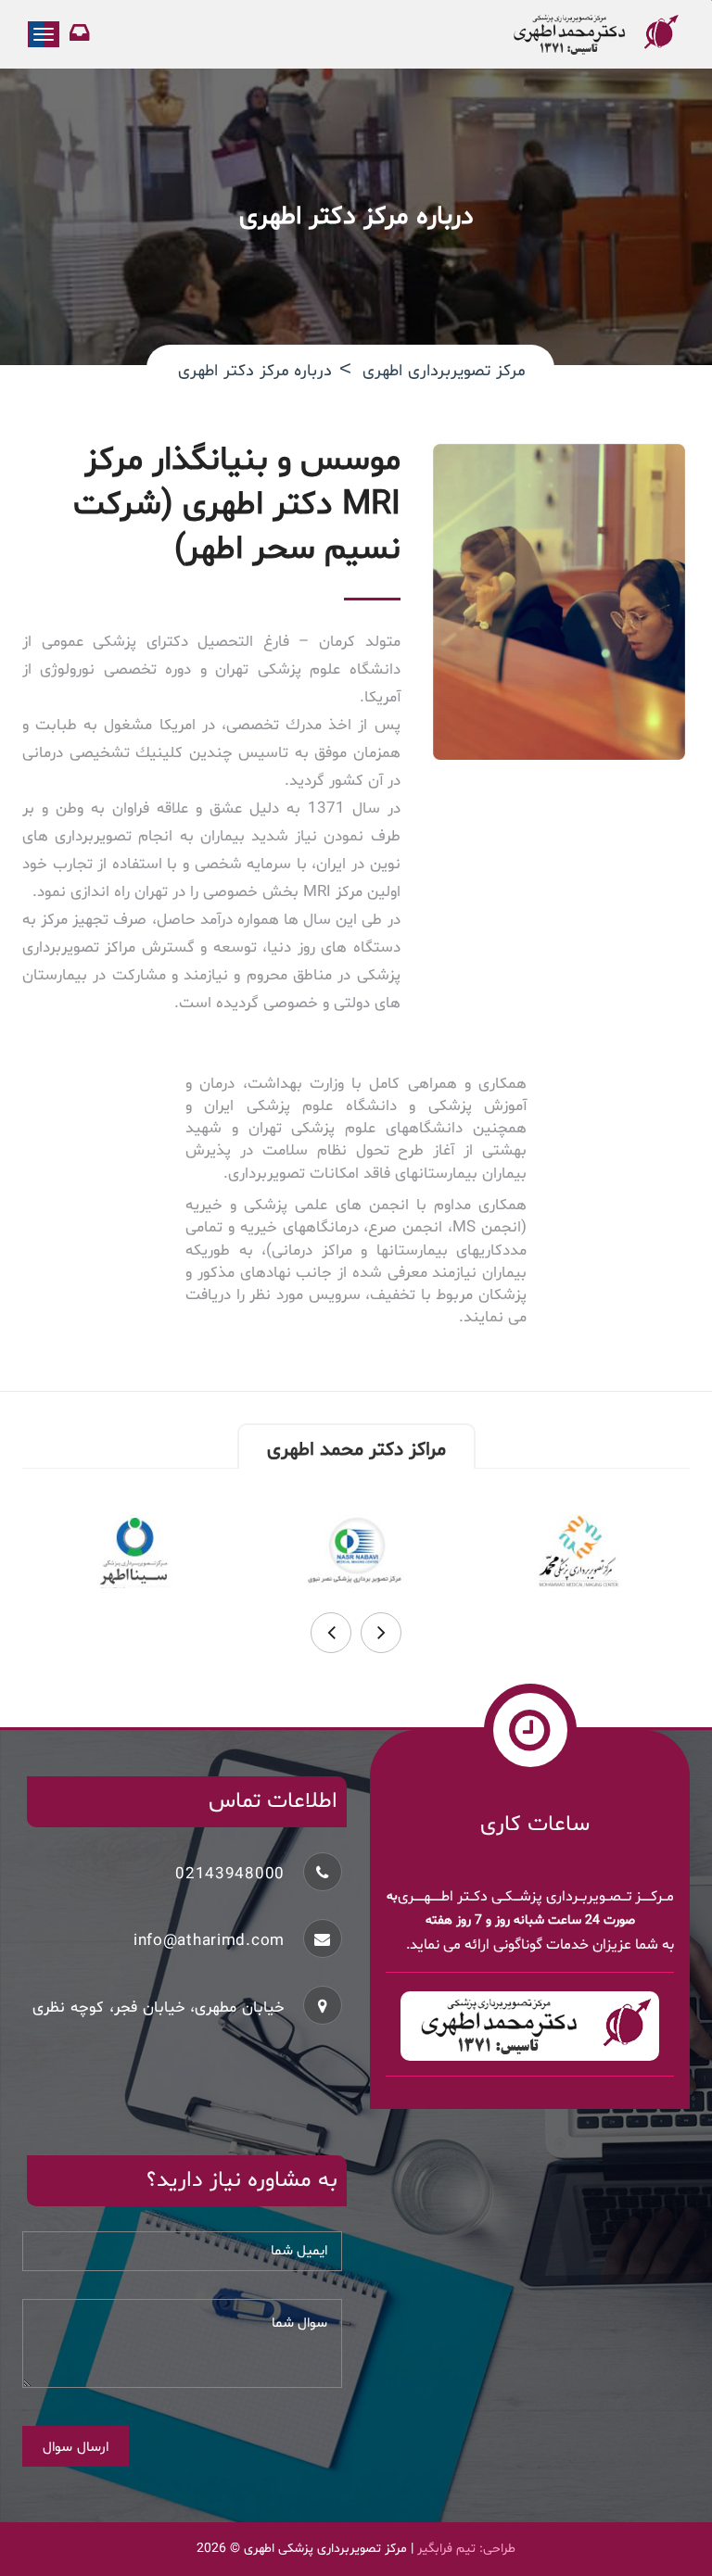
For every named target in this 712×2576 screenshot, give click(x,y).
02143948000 (230, 1874)
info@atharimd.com (209, 1941)
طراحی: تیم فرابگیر (466, 2549)
